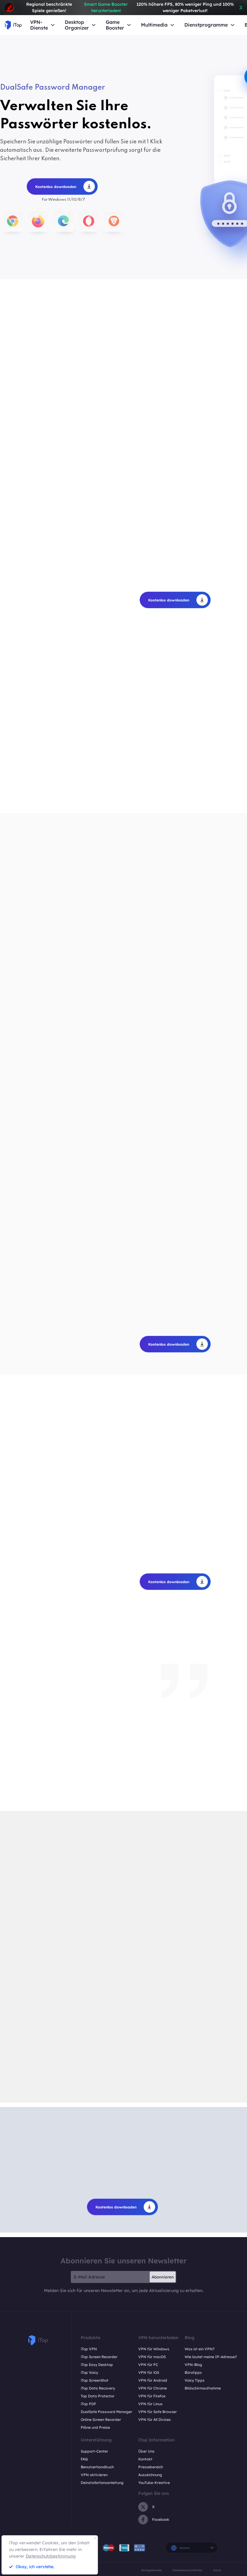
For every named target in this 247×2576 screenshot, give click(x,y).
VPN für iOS (149, 2372)
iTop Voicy (89, 2372)
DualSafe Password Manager (106, 2412)
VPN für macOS (152, 2357)
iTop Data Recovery (98, 2388)
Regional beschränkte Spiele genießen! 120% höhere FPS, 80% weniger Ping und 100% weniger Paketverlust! (130, 7)
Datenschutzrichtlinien (187, 2570)
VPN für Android (153, 2380)
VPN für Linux (150, 2404)
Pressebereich (151, 2467)
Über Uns (146, 2451)
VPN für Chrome (153, 2388)
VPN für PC (148, 2365)
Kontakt (145, 2459)
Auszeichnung (150, 2475)
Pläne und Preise (95, 2427)
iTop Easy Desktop (97, 2365)
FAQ (84, 2459)
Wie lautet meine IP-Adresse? (211, 2357)
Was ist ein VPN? (200, 2349)
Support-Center (94, 2451)
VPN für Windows (154, 2349)
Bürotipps (193, 2372)
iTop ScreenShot (95, 2380)
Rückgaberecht (151, 2570)
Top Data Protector (98, 2396)
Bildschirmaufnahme (203, 2388)
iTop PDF (88, 2404)
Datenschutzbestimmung (51, 2556)
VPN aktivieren (94, 2475)
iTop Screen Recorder (99, 2357)
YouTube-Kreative (154, 2483)
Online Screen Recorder (101, 2420)
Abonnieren (163, 2277)
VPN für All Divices (155, 2420)
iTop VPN (89, 2349)
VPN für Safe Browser (158, 2412)
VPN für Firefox (152, 2396)
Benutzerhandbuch (97, 2467)
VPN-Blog (193, 2365)
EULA (217, 2570)
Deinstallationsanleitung (102, 2483)
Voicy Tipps (195, 2380)
